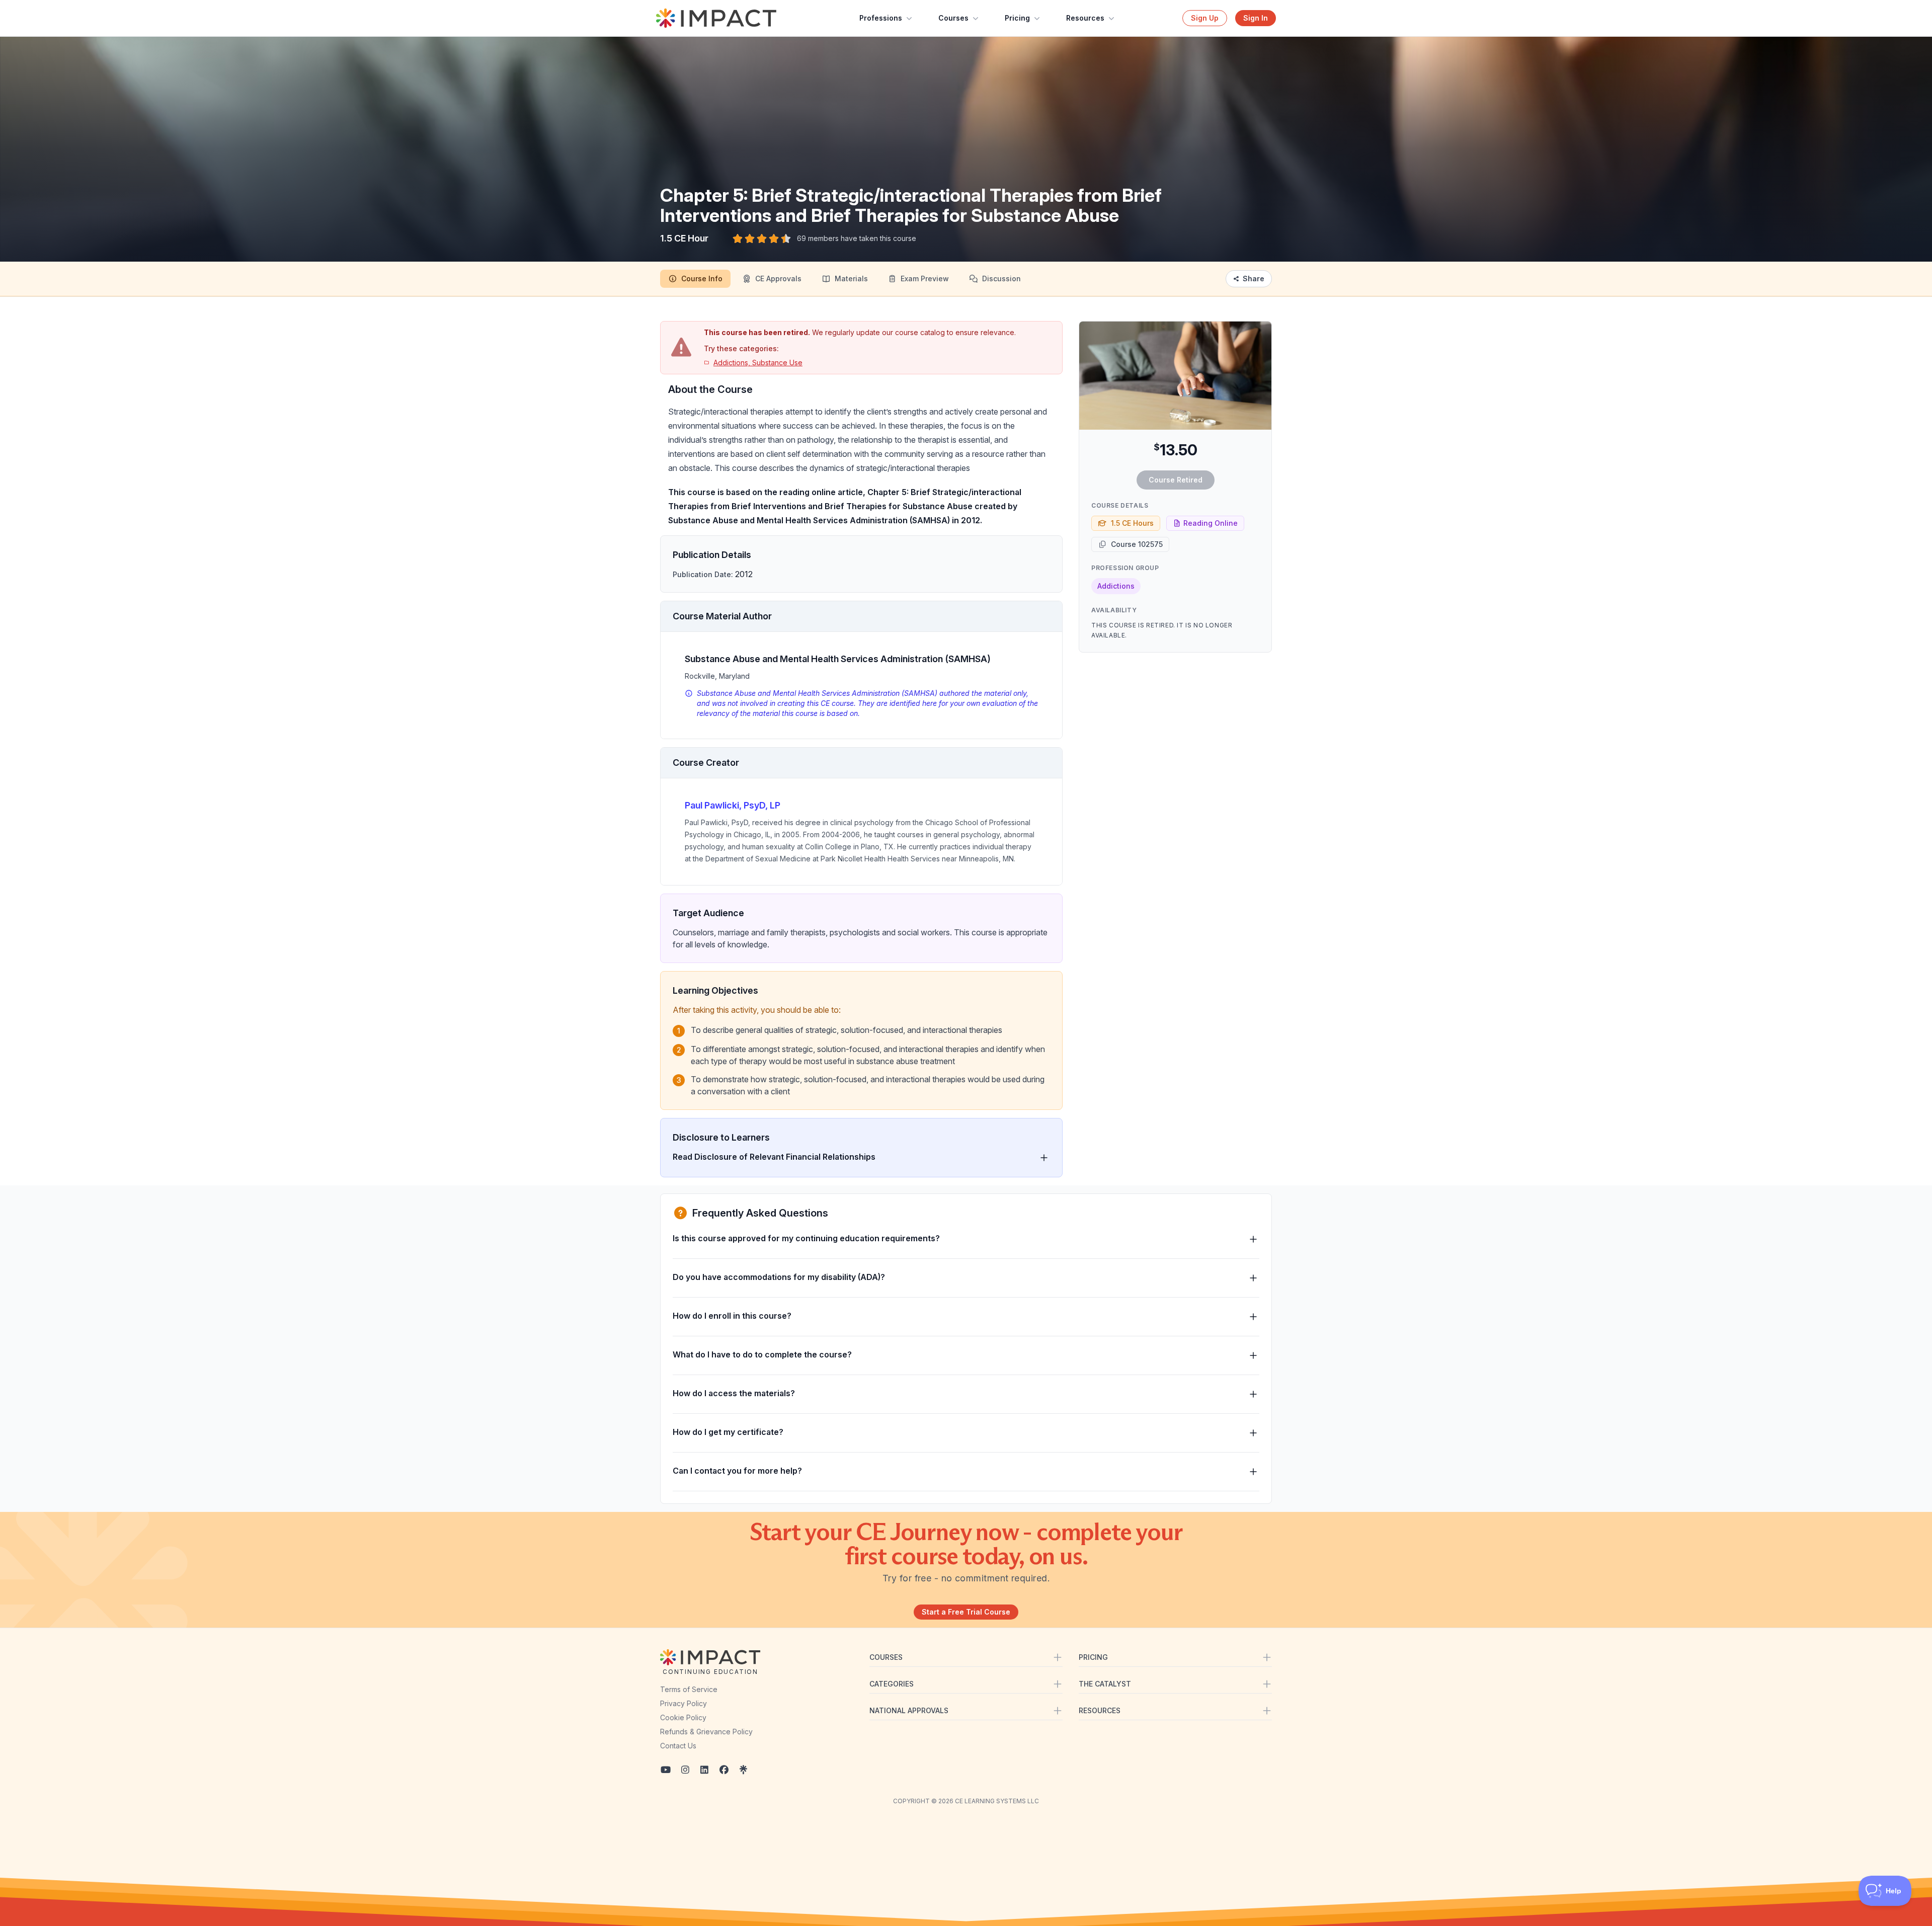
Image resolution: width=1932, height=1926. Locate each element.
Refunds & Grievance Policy (706, 1732)
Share (1254, 278)
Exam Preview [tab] (925, 278)
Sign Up (1205, 18)
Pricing (1017, 18)
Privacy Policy (683, 1703)
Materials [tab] (851, 278)
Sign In (1256, 18)
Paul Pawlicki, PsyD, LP (733, 805)
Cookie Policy (683, 1717)
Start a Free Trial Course (966, 1612)
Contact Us (678, 1746)
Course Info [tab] (702, 278)
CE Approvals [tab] (778, 278)
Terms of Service (689, 1689)
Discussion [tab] (1001, 278)
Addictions (1116, 586)
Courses (953, 18)
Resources (1085, 18)
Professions (881, 18)
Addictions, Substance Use (758, 363)
